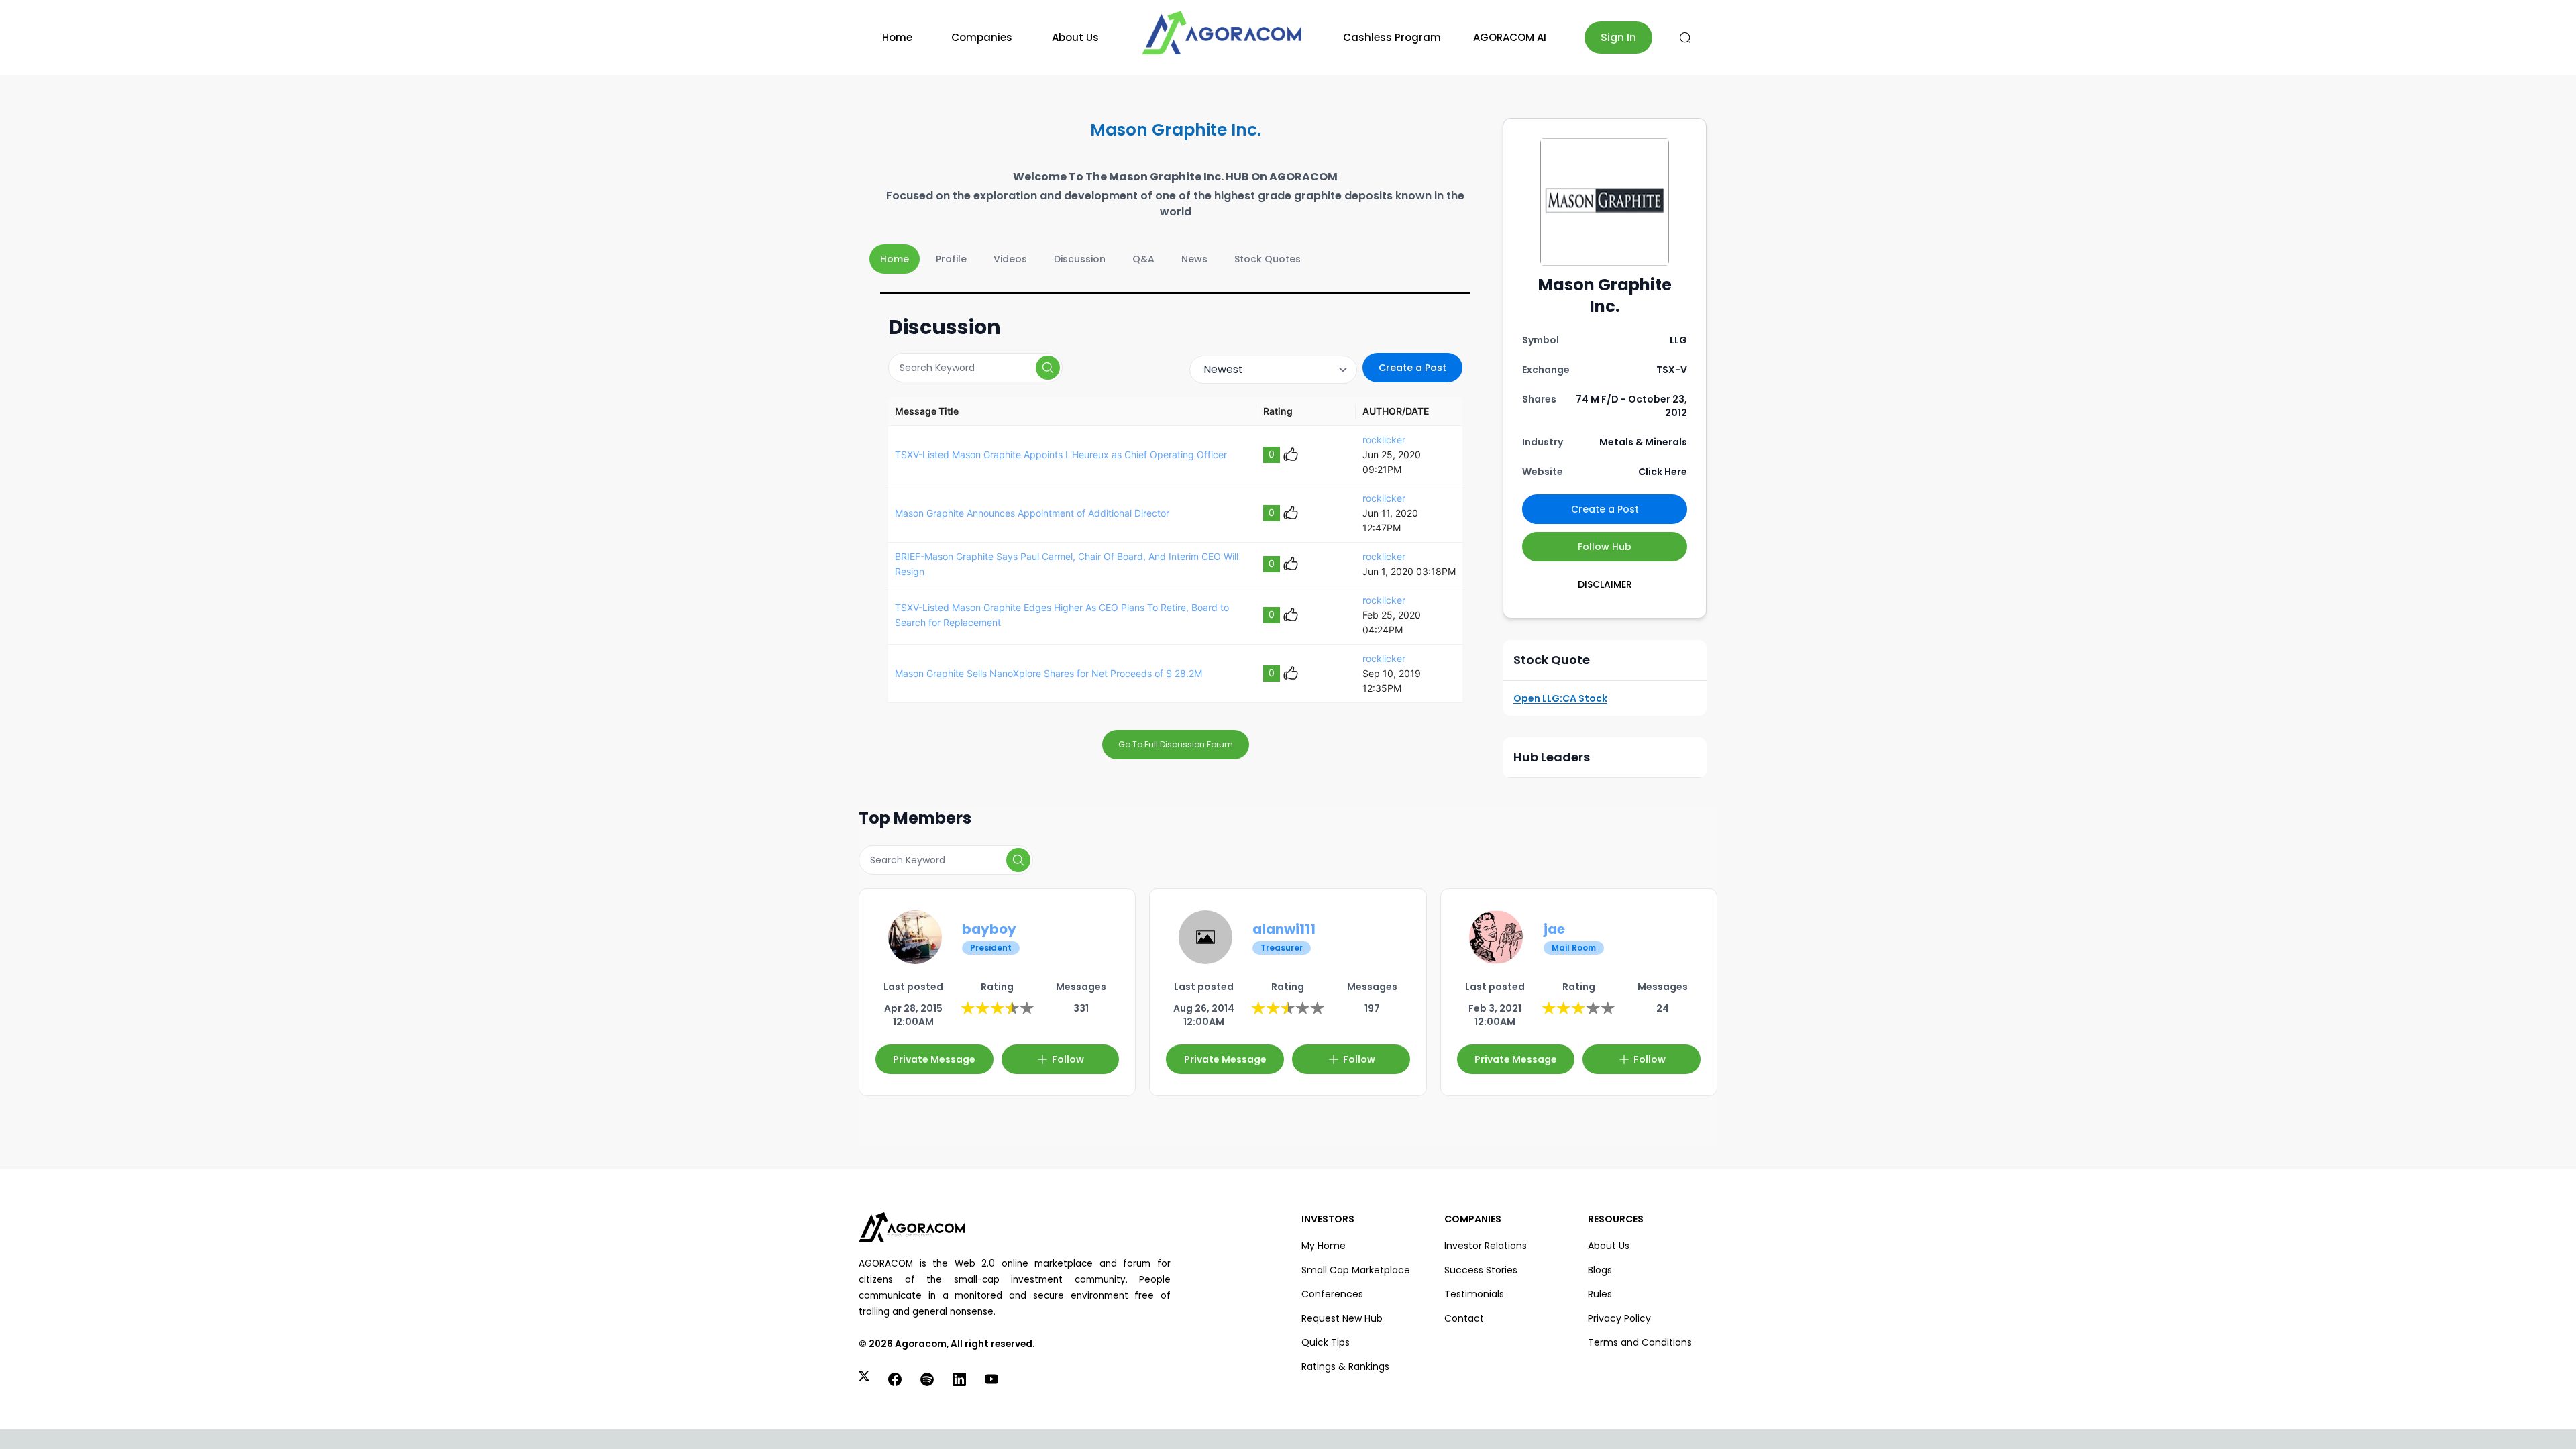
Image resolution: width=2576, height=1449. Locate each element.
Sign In (1618, 37)
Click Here (1663, 472)
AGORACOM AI (1510, 37)
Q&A (1143, 259)
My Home (1324, 1246)
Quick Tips (1326, 1342)
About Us (1075, 37)
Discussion (1080, 259)
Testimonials (1474, 1294)
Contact (1464, 1318)
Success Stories (1481, 1270)
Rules (1600, 1294)
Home (897, 37)
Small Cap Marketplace (1356, 1270)
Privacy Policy (1619, 1318)
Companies (982, 37)
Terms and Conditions (1640, 1342)
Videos (1010, 259)
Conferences (1332, 1294)
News (1194, 259)
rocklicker (1384, 440)
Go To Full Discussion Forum (1176, 744)
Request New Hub (1342, 1318)
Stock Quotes (1268, 259)
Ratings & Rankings (1345, 1366)
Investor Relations (1486, 1246)
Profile (951, 259)
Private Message (934, 1059)
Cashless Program (1392, 37)
